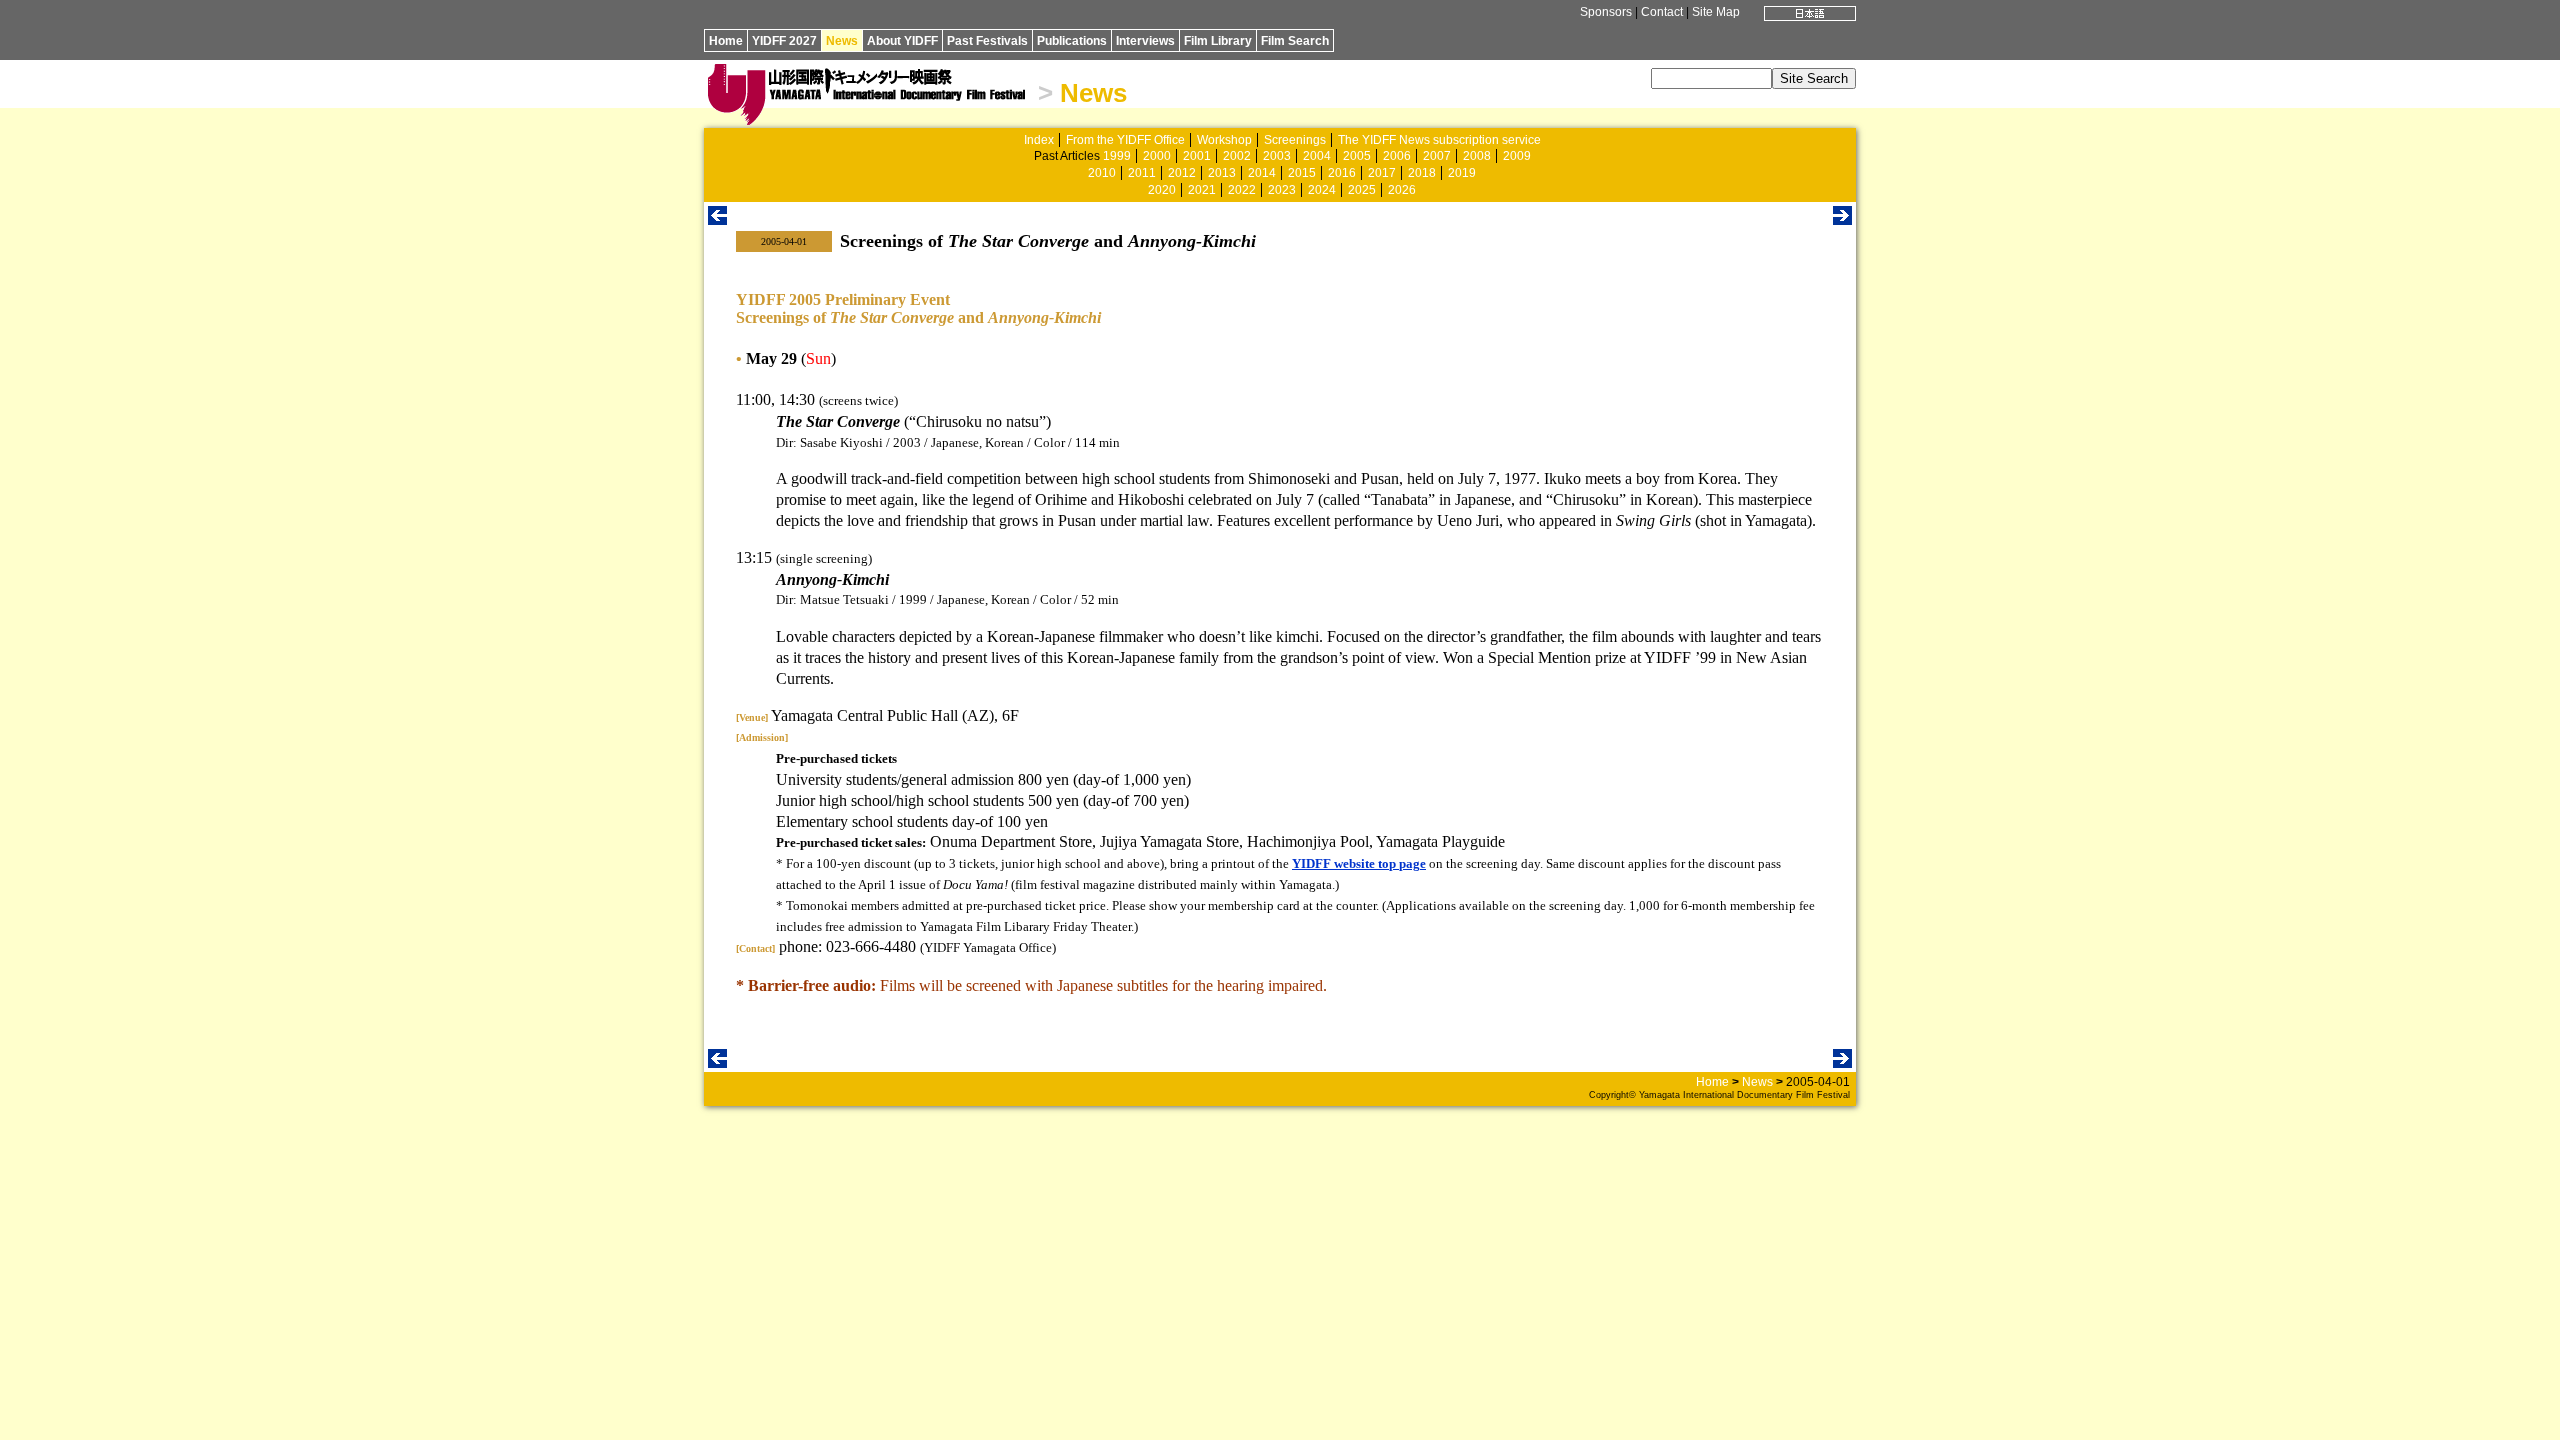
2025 (1362, 190)
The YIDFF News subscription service (1439, 140)
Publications (1072, 41)
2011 (1142, 173)
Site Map (1716, 12)
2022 (1242, 190)
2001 (1197, 156)
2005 (1357, 156)
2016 (1342, 173)
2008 (1477, 156)
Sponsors (1606, 12)
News (842, 41)
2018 (1422, 173)
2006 (1397, 156)
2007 (1437, 156)
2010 (1102, 173)
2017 (1382, 173)
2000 (1157, 156)
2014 (1262, 173)
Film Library (1218, 41)
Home (726, 41)
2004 (1317, 156)
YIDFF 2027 (784, 41)
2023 (1282, 190)
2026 (1402, 190)
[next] (1842, 219)
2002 (1237, 156)
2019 (1462, 173)
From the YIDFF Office (1125, 140)
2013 (1222, 173)
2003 (1277, 156)
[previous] (717, 219)
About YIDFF (902, 41)
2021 (1202, 190)
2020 (1162, 190)
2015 (1302, 173)
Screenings (1295, 140)
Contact (1662, 12)
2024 (1322, 190)
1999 (1117, 156)
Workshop (1224, 140)
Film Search (1295, 41)
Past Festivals (987, 41)
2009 (1517, 156)
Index (1039, 140)
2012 (1182, 173)
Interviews (1145, 41)
